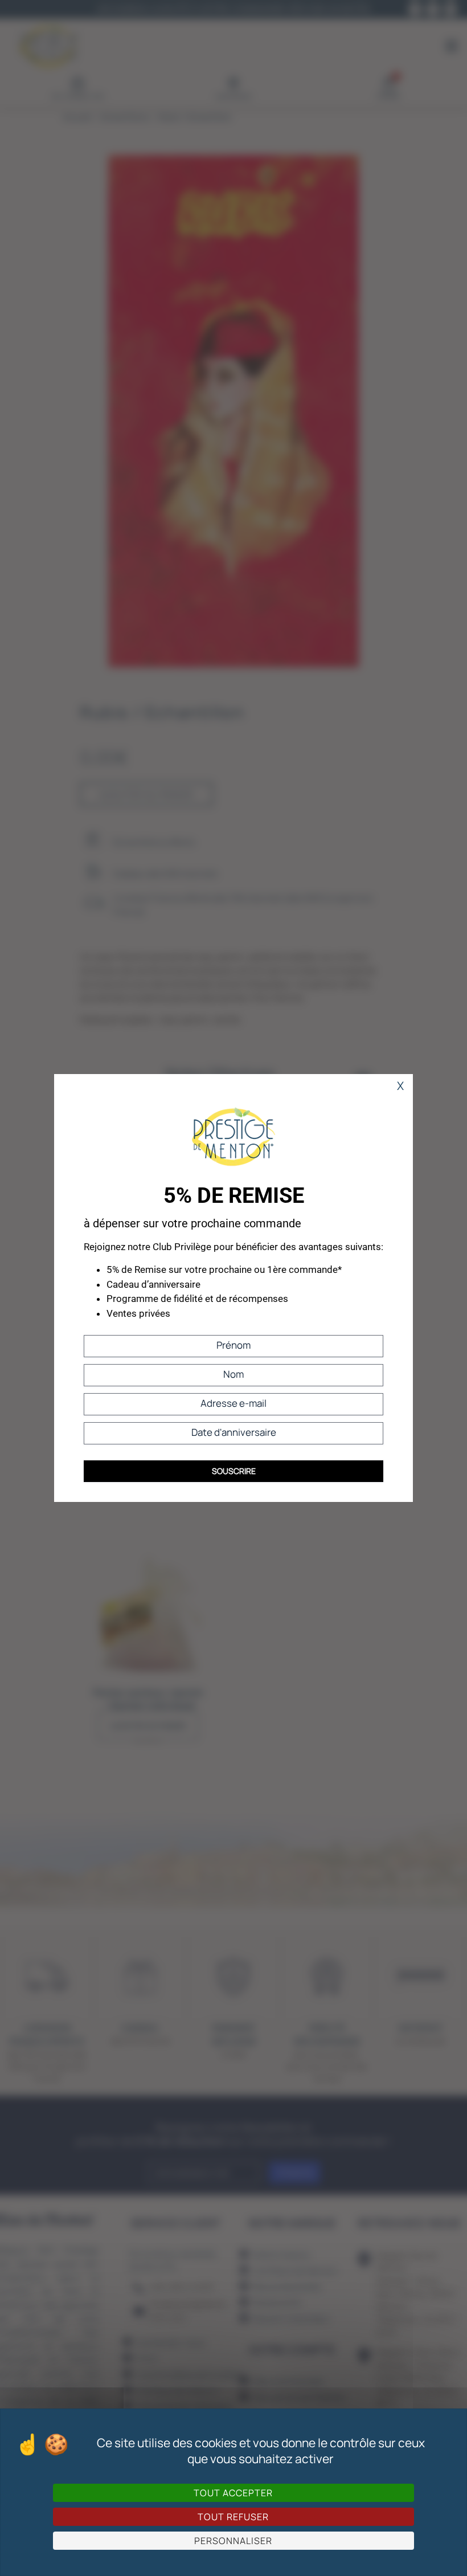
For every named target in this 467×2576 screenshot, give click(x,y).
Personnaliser (233, 2541)
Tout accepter (233, 2493)
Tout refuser (233, 2517)
